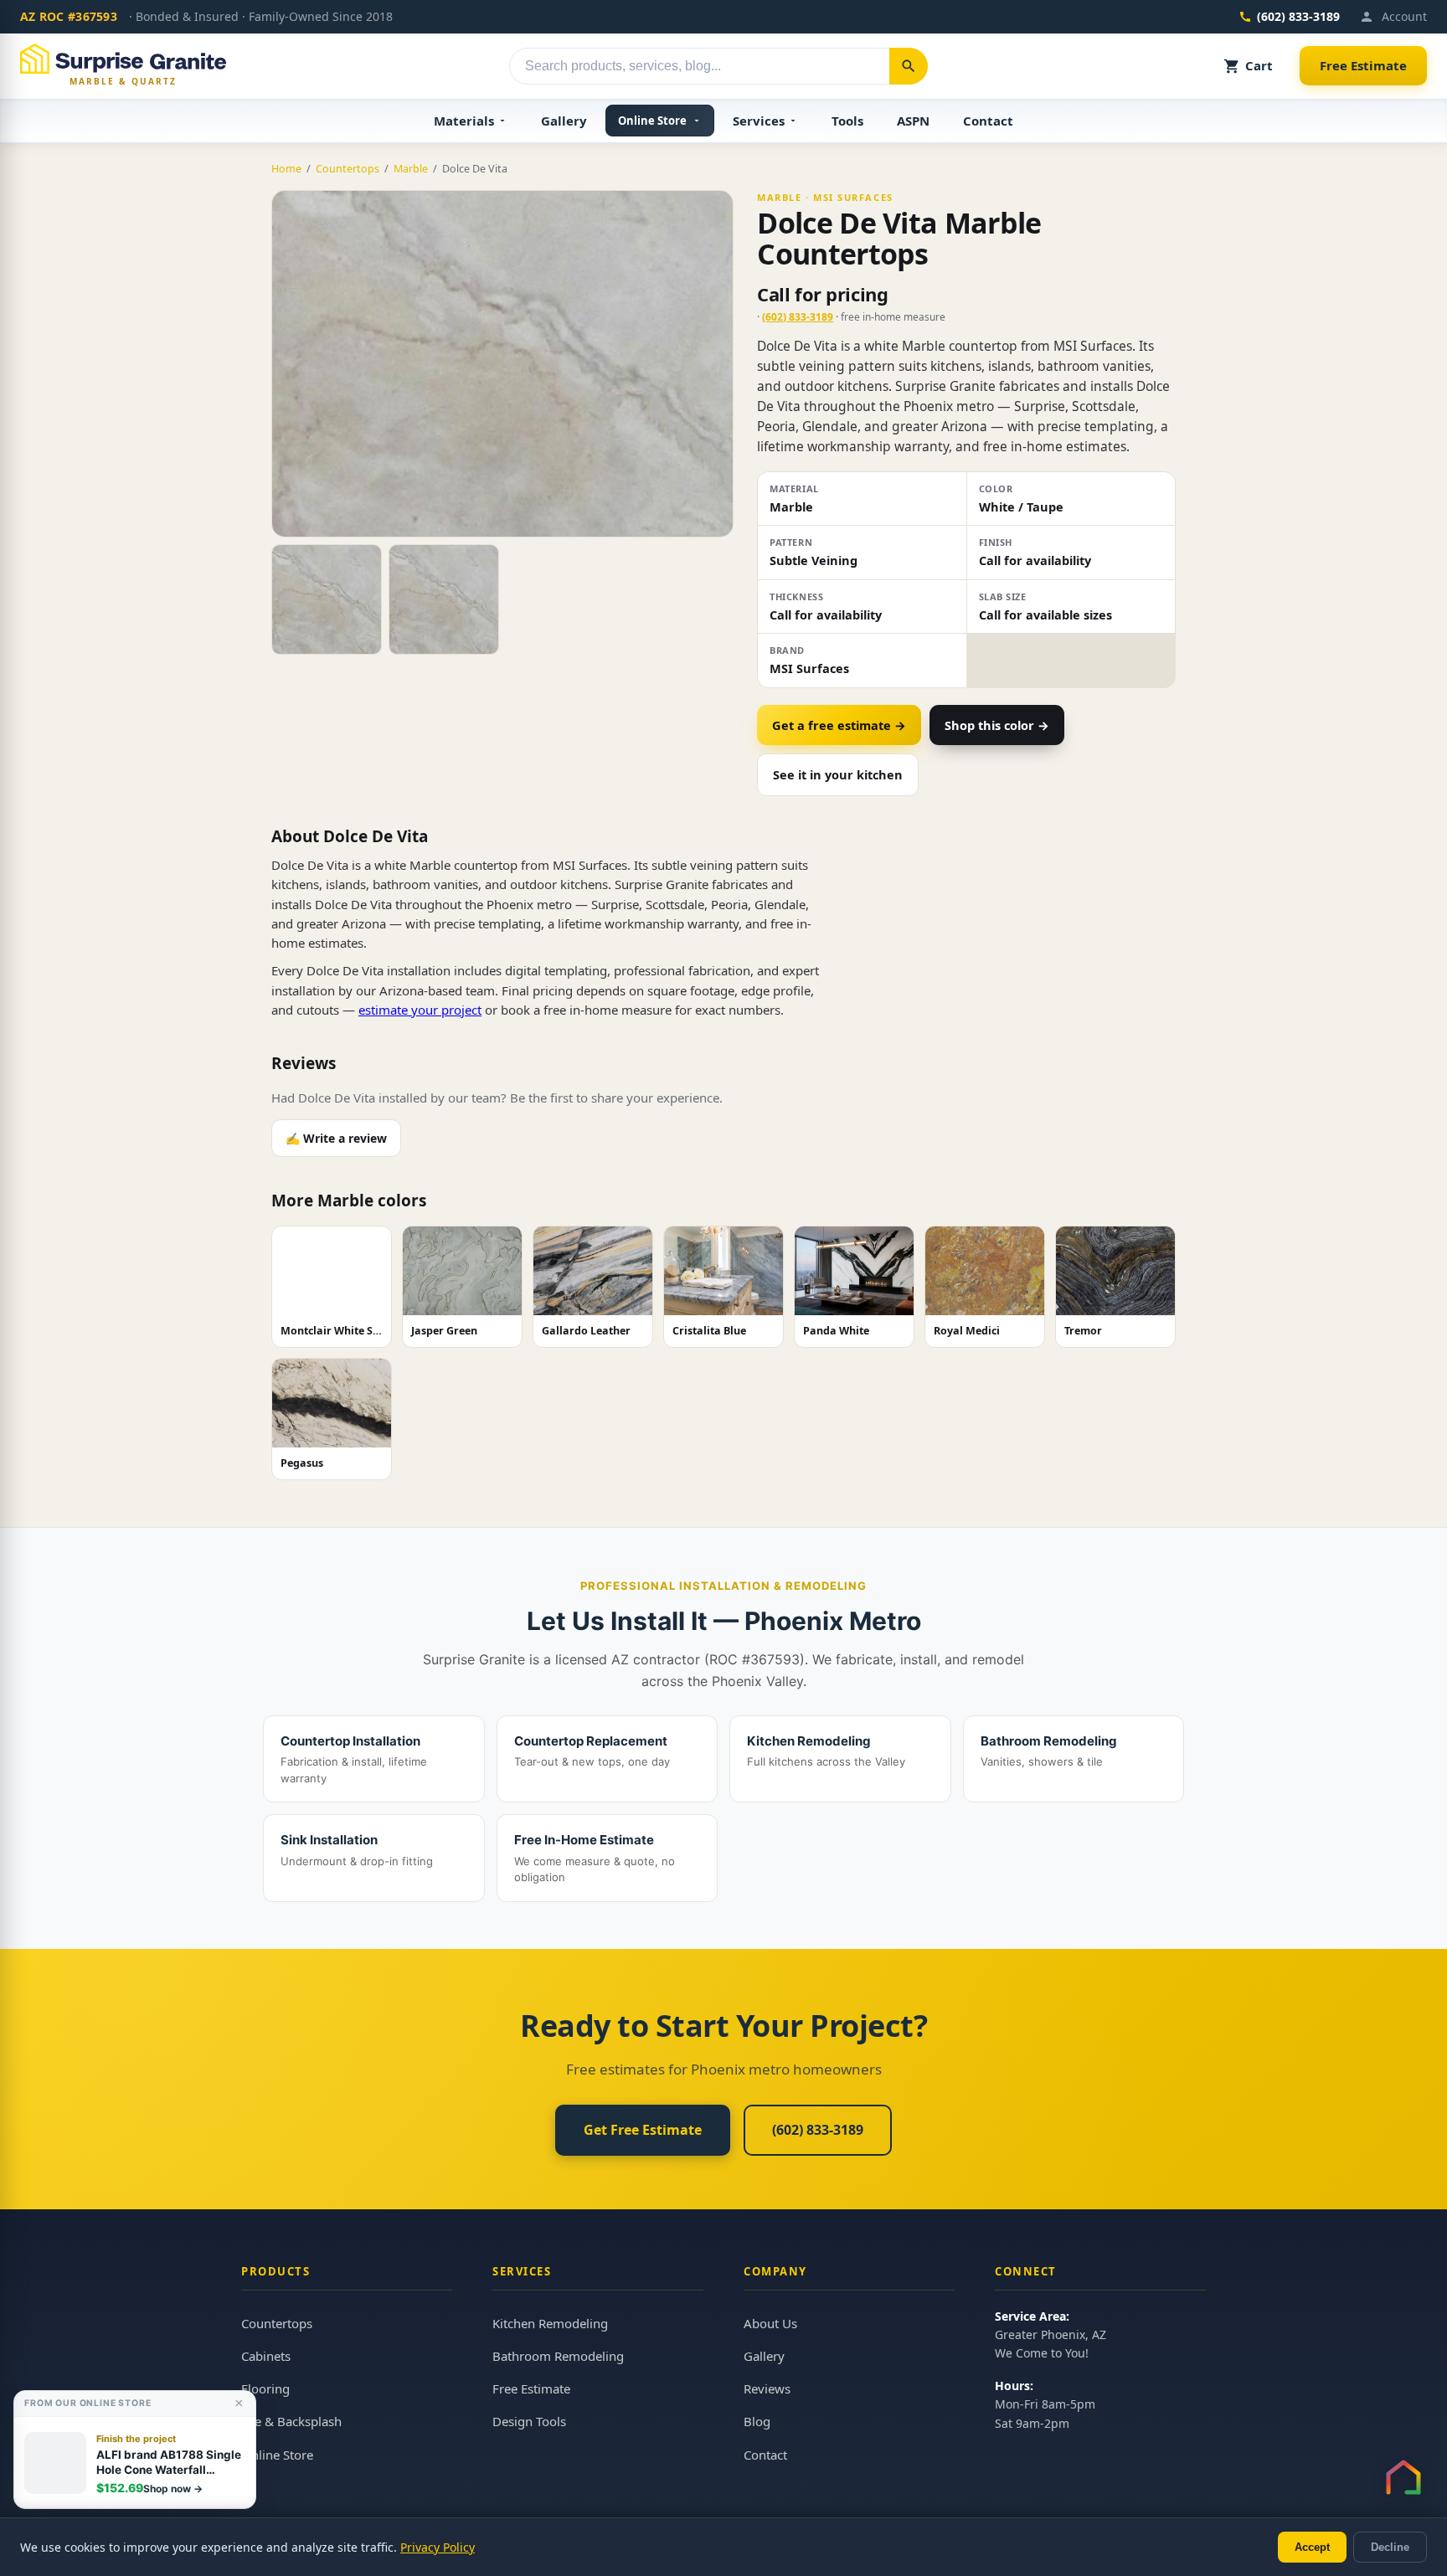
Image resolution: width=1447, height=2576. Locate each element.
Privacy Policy (438, 2547)
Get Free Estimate (643, 2130)
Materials (464, 121)
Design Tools (529, 2421)
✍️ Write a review (336, 1138)
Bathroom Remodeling (558, 2356)
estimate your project (420, 1010)
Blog (757, 2421)
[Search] (909, 66)
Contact (988, 121)
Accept (1312, 2547)
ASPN (913, 121)
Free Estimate (1363, 65)
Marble (411, 169)
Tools (847, 121)
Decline (1390, 2547)
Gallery (564, 121)
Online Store (652, 121)
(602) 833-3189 (1298, 16)
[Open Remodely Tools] (1403, 2477)
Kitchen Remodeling (550, 2323)
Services (759, 121)
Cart (1259, 65)
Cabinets (266, 2356)
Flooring (265, 2388)
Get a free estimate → (839, 725)
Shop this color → (997, 725)
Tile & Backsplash (291, 2421)
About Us (770, 2323)
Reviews (767, 2388)
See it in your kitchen (838, 774)
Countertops (348, 169)
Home (286, 169)
